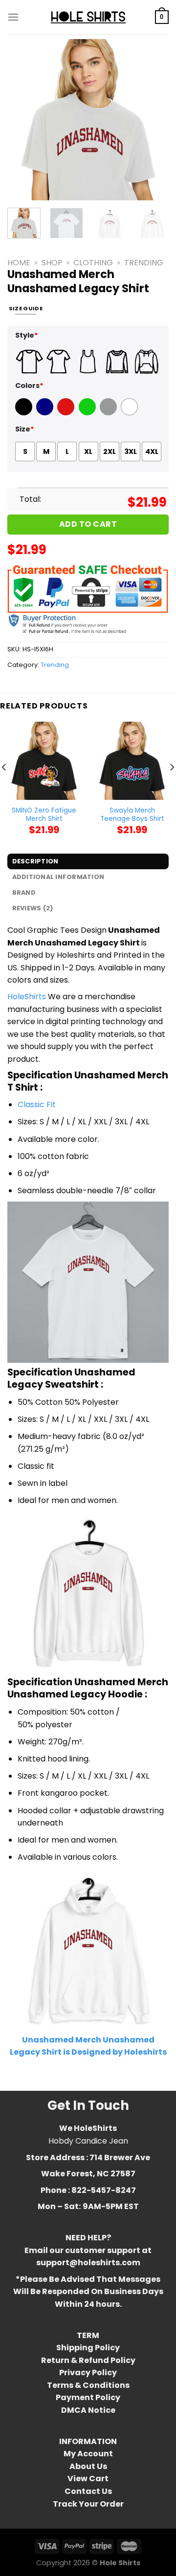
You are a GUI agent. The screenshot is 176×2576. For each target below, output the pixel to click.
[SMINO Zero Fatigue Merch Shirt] (44, 761)
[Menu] (13, 17)
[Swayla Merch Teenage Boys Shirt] (132, 761)
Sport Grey (110, 413)
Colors (29, 386)
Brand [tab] (24, 892)
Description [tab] (35, 861)
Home (19, 263)
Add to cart (88, 524)
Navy (46, 413)
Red (65, 413)
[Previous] (23, 120)
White (131, 413)
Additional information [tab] (58, 877)
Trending (144, 263)
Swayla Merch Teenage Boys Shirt (132, 815)
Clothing (93, 263)
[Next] (153, 120)
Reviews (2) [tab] (33, 908)
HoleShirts (27, 997)
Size (25, 429)
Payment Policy (88, 2397)
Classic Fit (37, 1105)
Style (27, 335)
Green (88, 413)
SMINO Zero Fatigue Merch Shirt (44, 815)
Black (25, 413)
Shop (52, 263)
